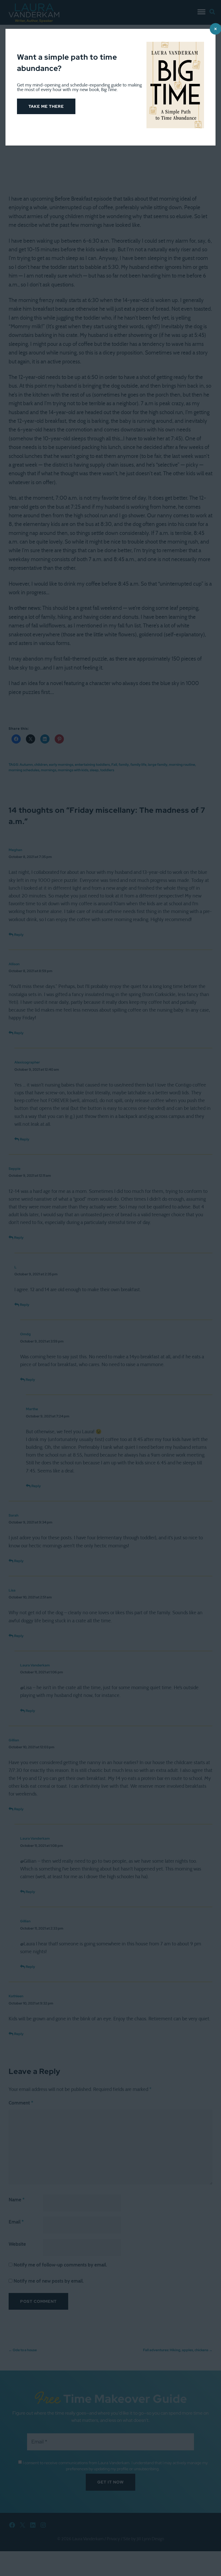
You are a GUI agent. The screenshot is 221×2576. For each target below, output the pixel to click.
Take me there (46, 106)
